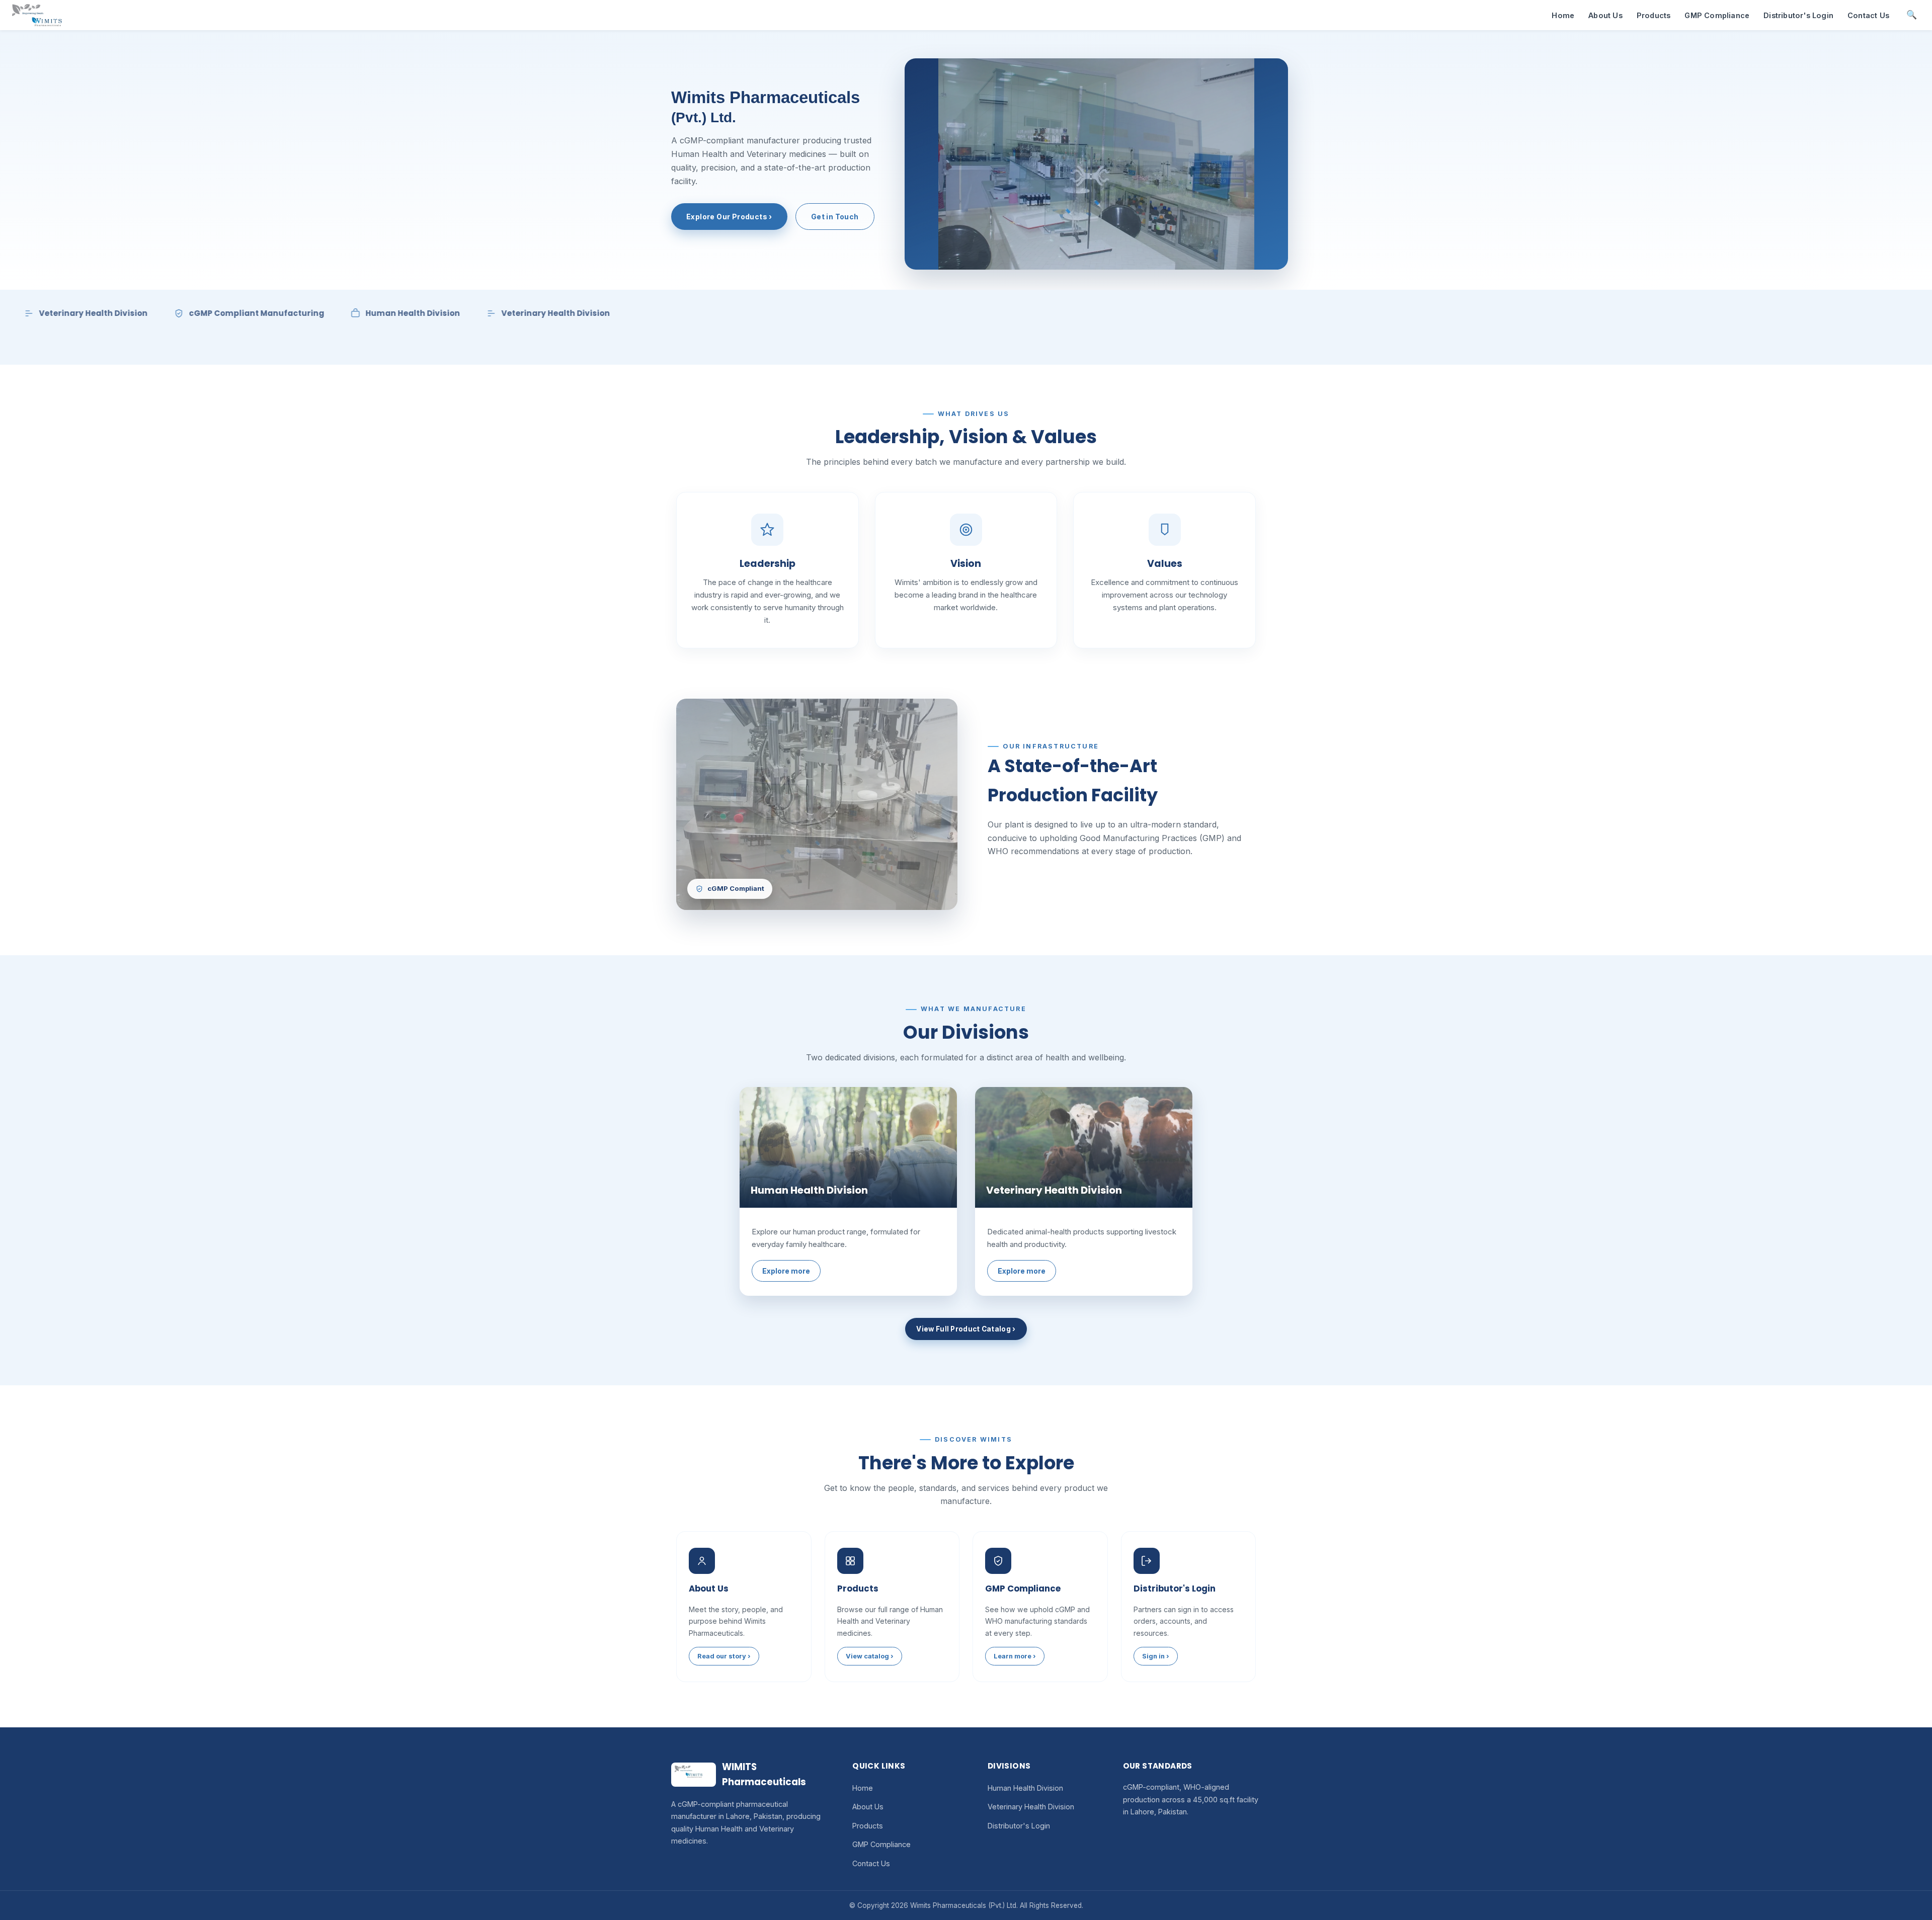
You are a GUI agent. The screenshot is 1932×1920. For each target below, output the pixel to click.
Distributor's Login (1798, 15)
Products (1654, 15)
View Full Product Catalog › (966, 1329)
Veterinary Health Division (1031, 1807)
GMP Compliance (1717, 15)
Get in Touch (835, 217)
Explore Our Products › (729, 217)
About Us (1605, 15)
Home (1563, 15)
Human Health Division (1025, 1788)
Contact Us (1868, 15)
